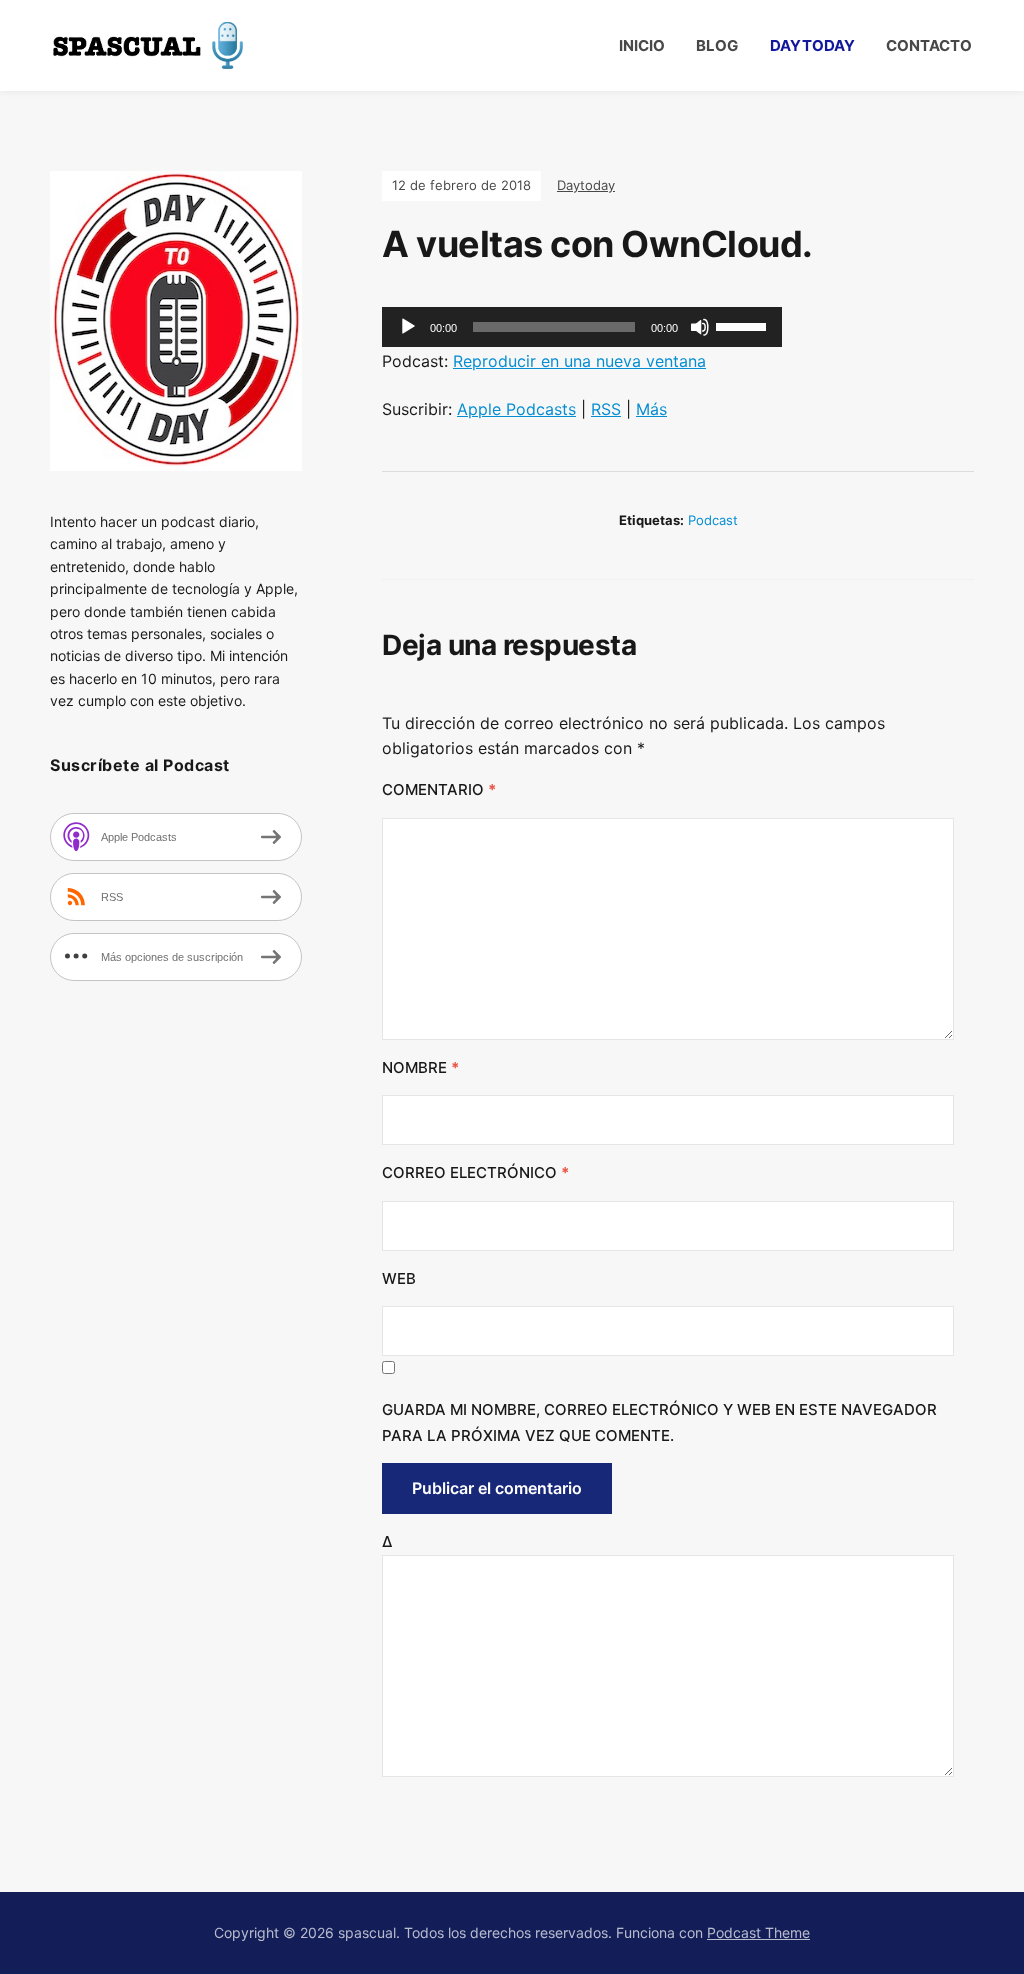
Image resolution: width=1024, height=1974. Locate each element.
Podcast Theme (758, 1932)
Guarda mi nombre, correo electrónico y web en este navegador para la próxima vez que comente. (659, 1422)
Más (651, 409)
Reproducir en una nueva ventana (579, 361)
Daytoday (812, 45)
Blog (717, 45)
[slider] (744, 325)
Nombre (420, 1067)
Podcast (713, 520)
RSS (606, 409)
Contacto (929, 45)
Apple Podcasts (516, 409)
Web (399, 1278)
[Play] (408, 327)
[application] (582, 327)
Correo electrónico (475, 1172)
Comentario (439, 789)
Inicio (642, 45)
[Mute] (700, 327)
